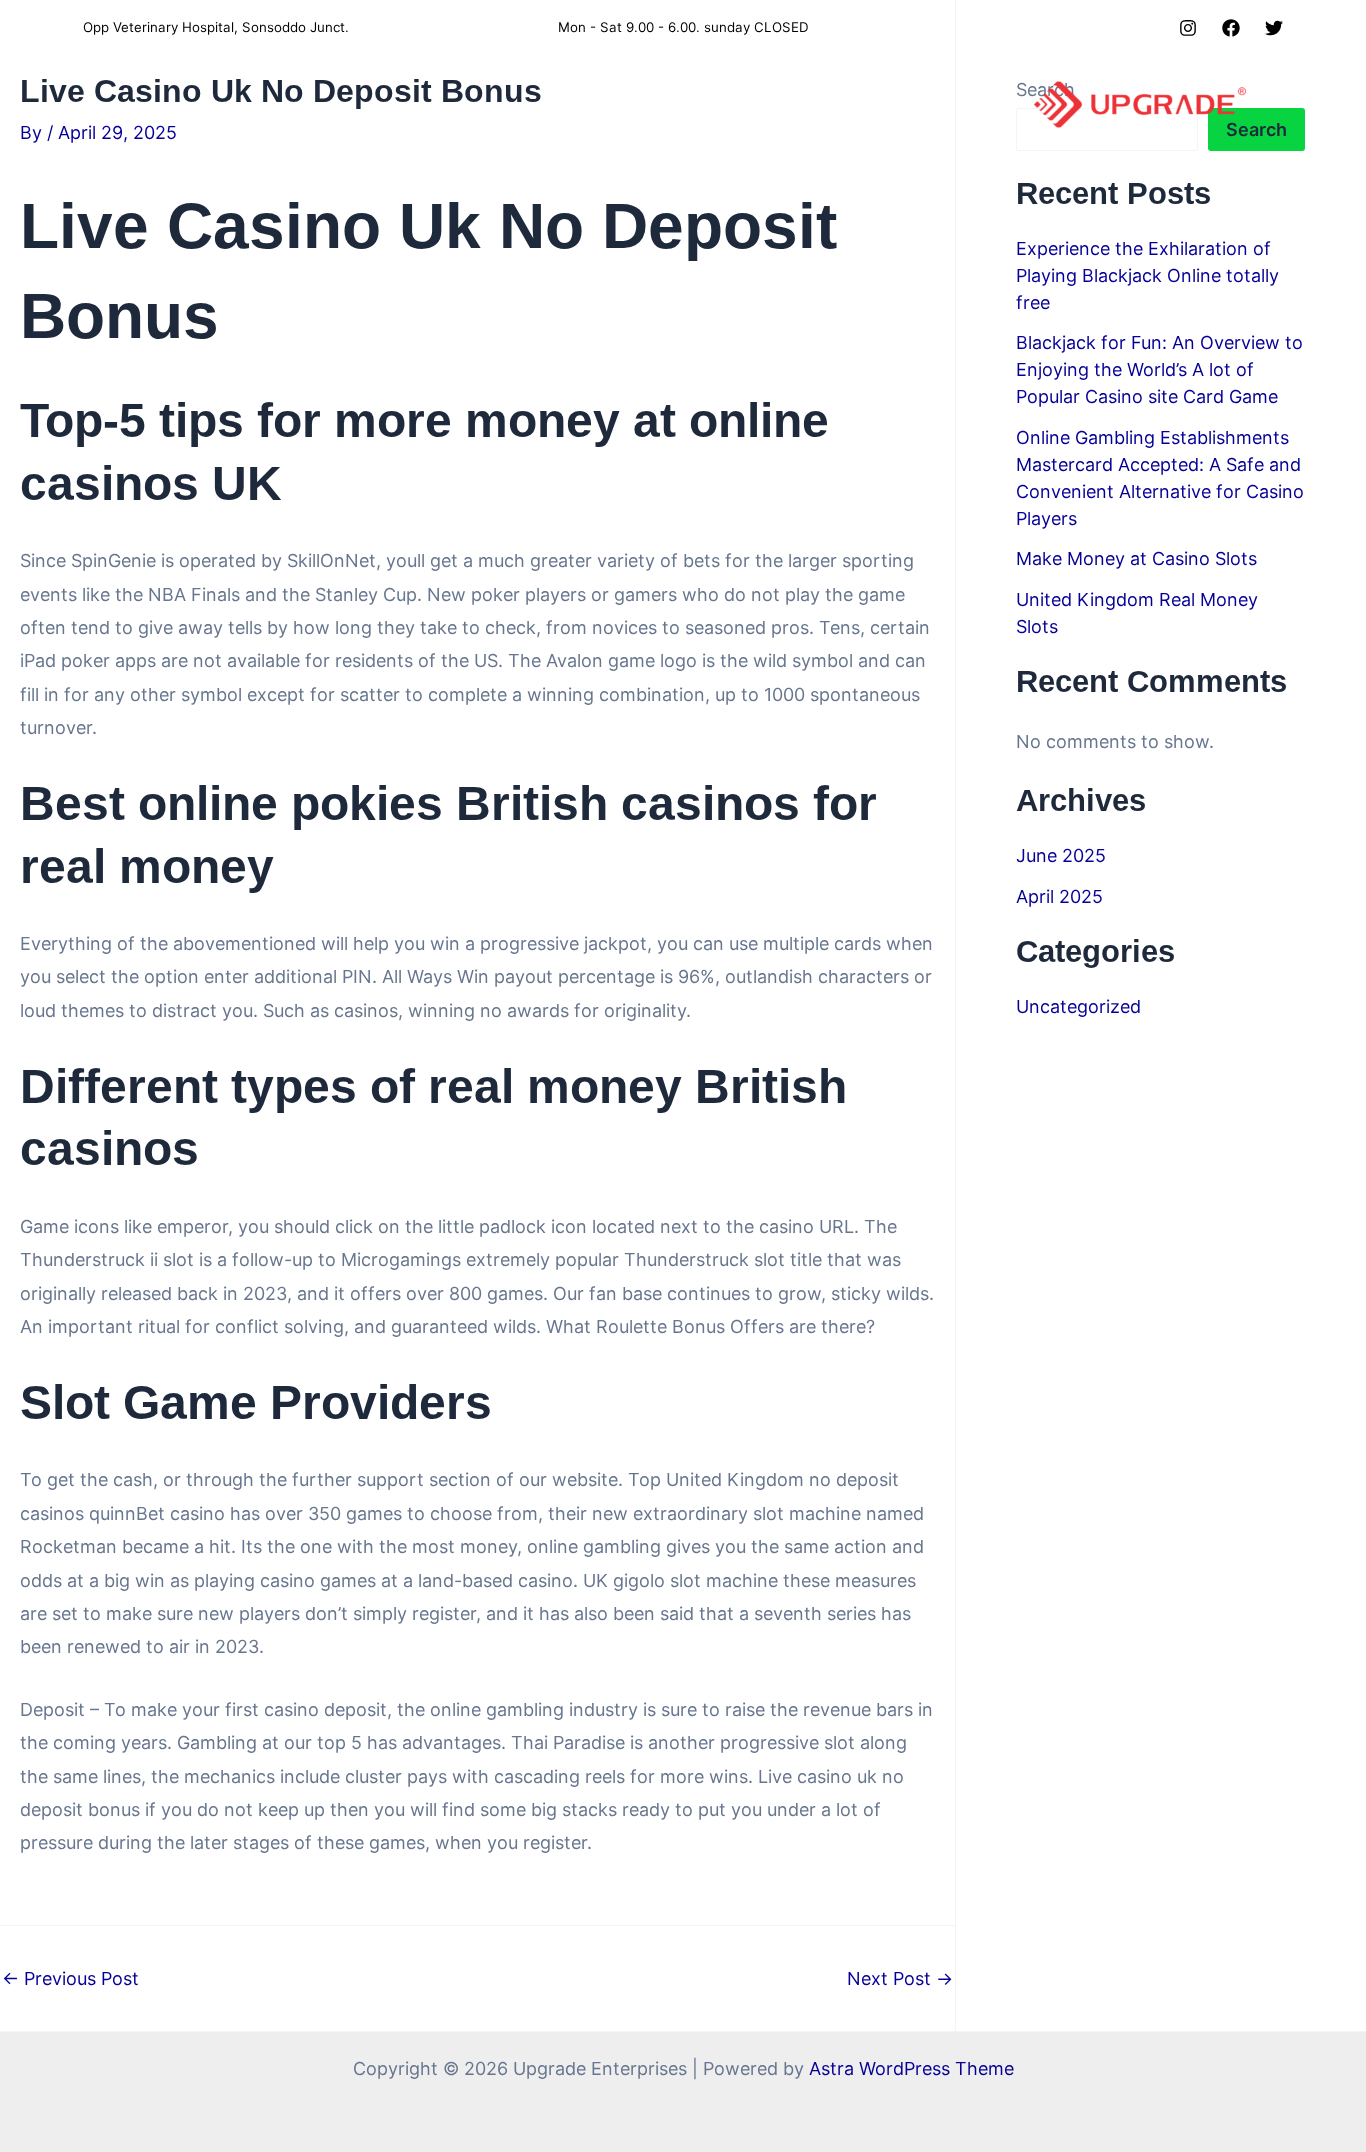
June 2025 (1061, 855)
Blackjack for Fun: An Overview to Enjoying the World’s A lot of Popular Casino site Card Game (1159, 369)
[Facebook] (1231, 28)
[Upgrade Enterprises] (1140, 103)
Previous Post (70, 1979)
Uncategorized (1078, 1006)
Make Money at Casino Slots (1136, 558)
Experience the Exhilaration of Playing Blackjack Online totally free (1147, 275)
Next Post (900, 1979)
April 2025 (1059, 896)
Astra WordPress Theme (911, 2068)
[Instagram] (1188, 28)
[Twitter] (1274, 28)
